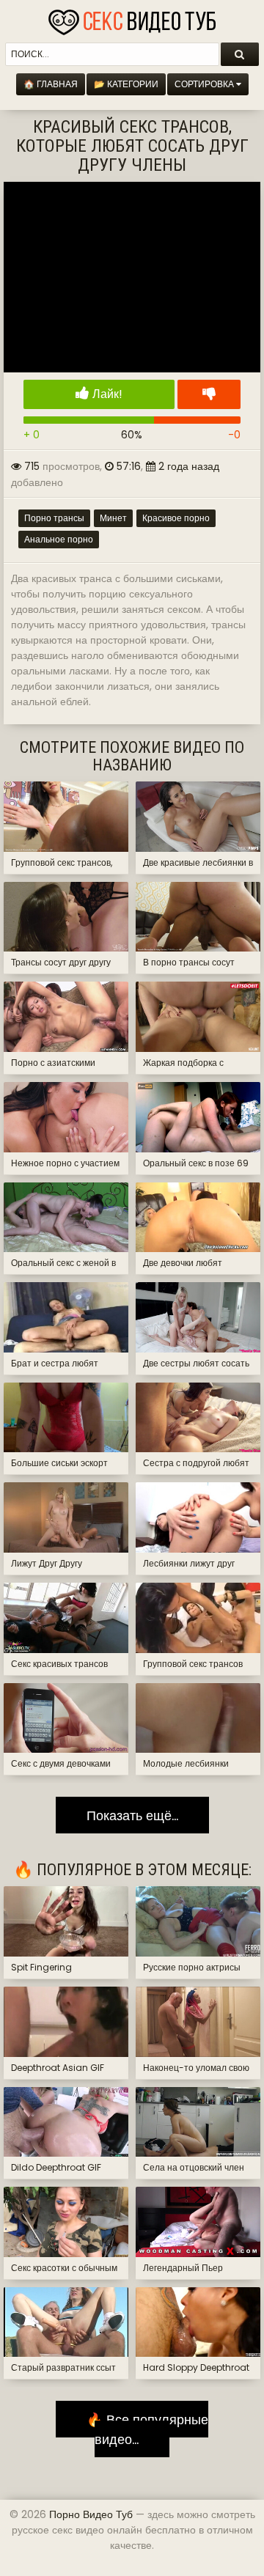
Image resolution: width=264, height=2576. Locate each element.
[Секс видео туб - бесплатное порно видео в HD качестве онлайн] (132, 18)
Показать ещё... (132, 1815)
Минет (113, 518)
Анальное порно (59, 539)
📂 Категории (126, 84)
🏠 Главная (51, 84)
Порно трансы (54, 518)
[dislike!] (209, 394)
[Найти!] (240, 54)
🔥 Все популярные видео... (142, 2429)
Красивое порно (176, 518)
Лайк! (106, 394)
